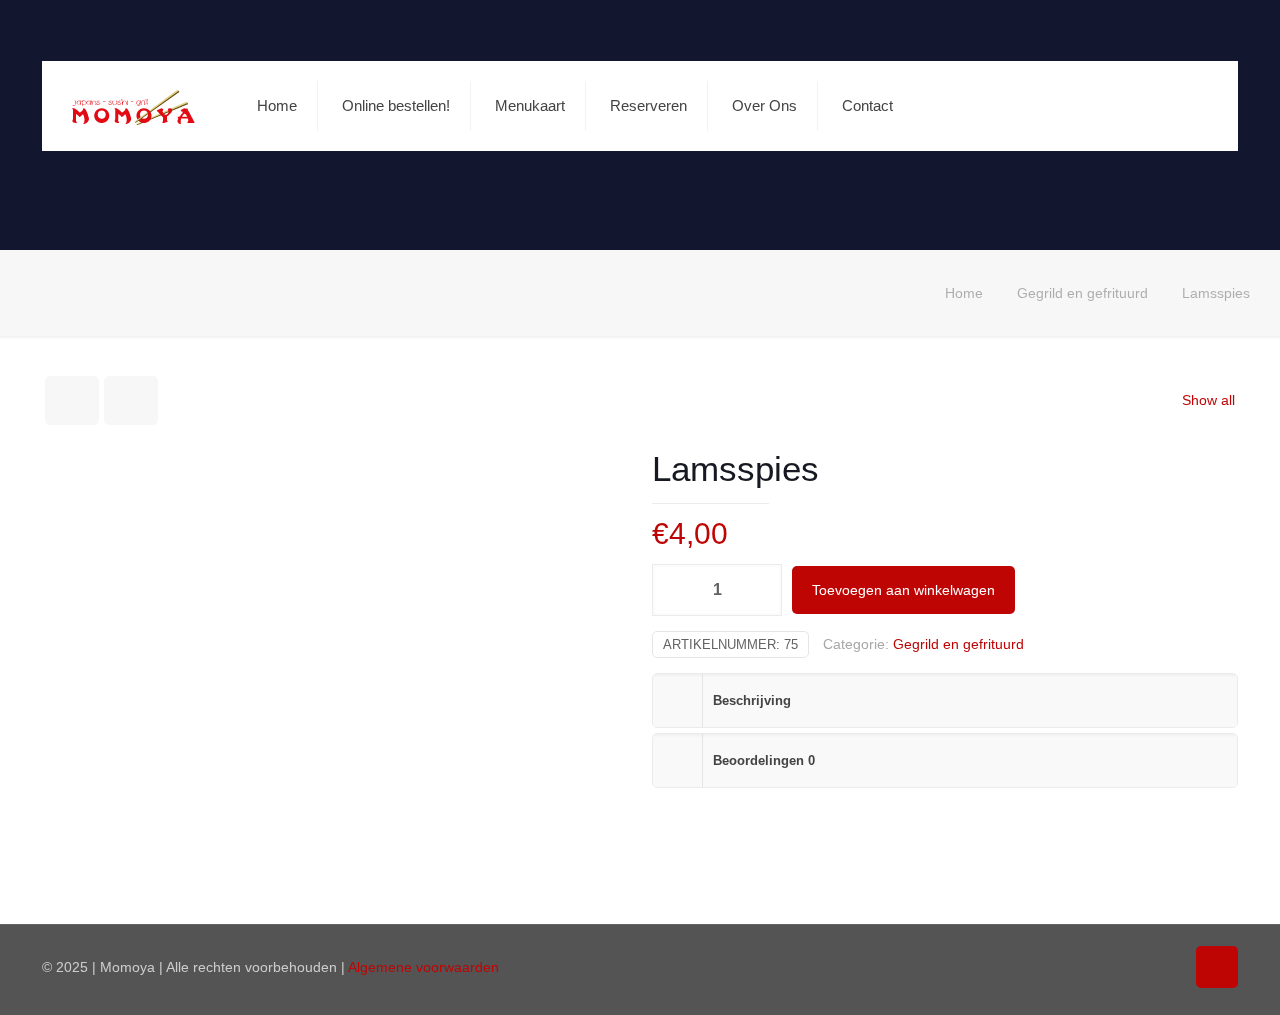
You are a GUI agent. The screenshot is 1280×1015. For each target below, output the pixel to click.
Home (964, 293)
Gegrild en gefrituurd (1082, 293)
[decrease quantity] (674, 590)
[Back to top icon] (1217, 967)
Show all (1208, 400)
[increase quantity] (759, 590)
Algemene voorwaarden (423, 967)
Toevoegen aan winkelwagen (903, 590)
